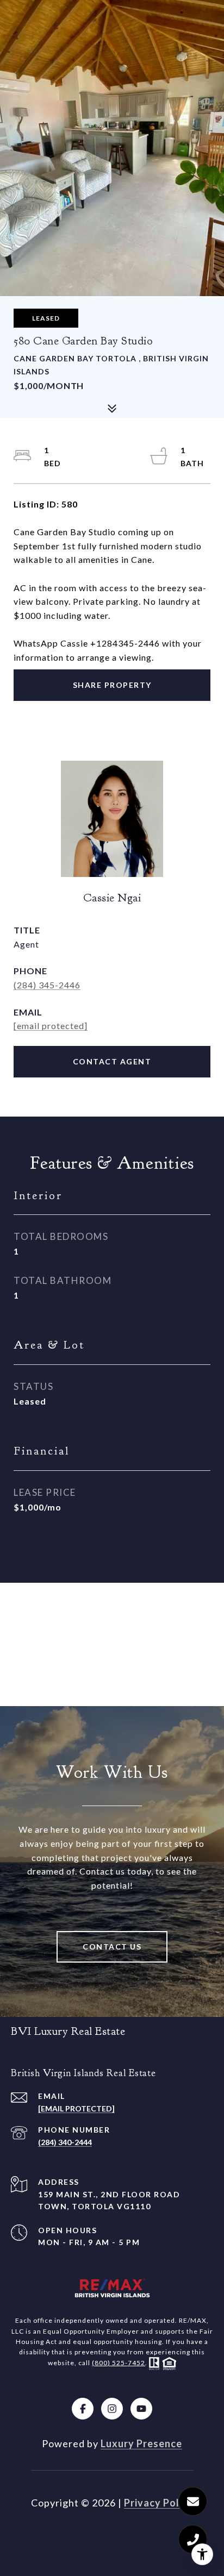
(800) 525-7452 (119, 2363)
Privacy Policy (159, 2503)
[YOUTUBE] (141, 2409)
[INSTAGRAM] (112, 2409)
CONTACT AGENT (112, 1061)
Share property (112, 685)
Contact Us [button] (112, 1947)
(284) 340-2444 (65, 2142)
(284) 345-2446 (47, 985)
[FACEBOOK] (83, 2409)
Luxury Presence (141, 2443)
